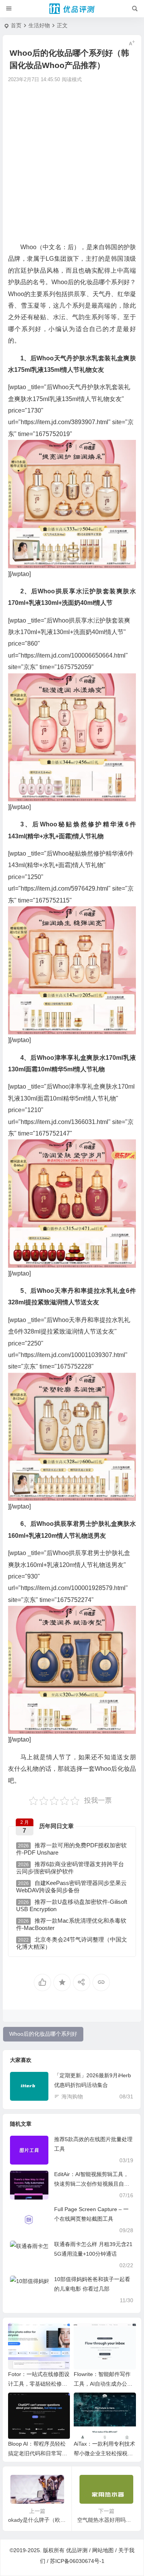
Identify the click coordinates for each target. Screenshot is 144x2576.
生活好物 (39, 25)
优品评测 (77, 2550)
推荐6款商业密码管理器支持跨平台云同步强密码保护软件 (70, 1868)
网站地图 (103, 2550)
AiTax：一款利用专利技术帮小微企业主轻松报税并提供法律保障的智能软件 (104, 2453)
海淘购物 (72, 2096)
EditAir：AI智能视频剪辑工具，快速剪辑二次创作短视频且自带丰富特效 (92, 2184)
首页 (16, 25)
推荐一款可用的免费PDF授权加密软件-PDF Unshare (71, 1849)
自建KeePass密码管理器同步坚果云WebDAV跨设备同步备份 (71, 1887)
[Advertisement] (72, 162)
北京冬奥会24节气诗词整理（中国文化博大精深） (72, 1943)
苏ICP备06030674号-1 (77, 2561)
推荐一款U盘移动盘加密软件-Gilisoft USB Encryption (72, 1905)
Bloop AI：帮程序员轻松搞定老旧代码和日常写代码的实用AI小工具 (38, 2453)
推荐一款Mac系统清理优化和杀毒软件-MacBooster (71, 1924)
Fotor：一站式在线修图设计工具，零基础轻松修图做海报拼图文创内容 (39, 2384)
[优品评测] (72, 9)
